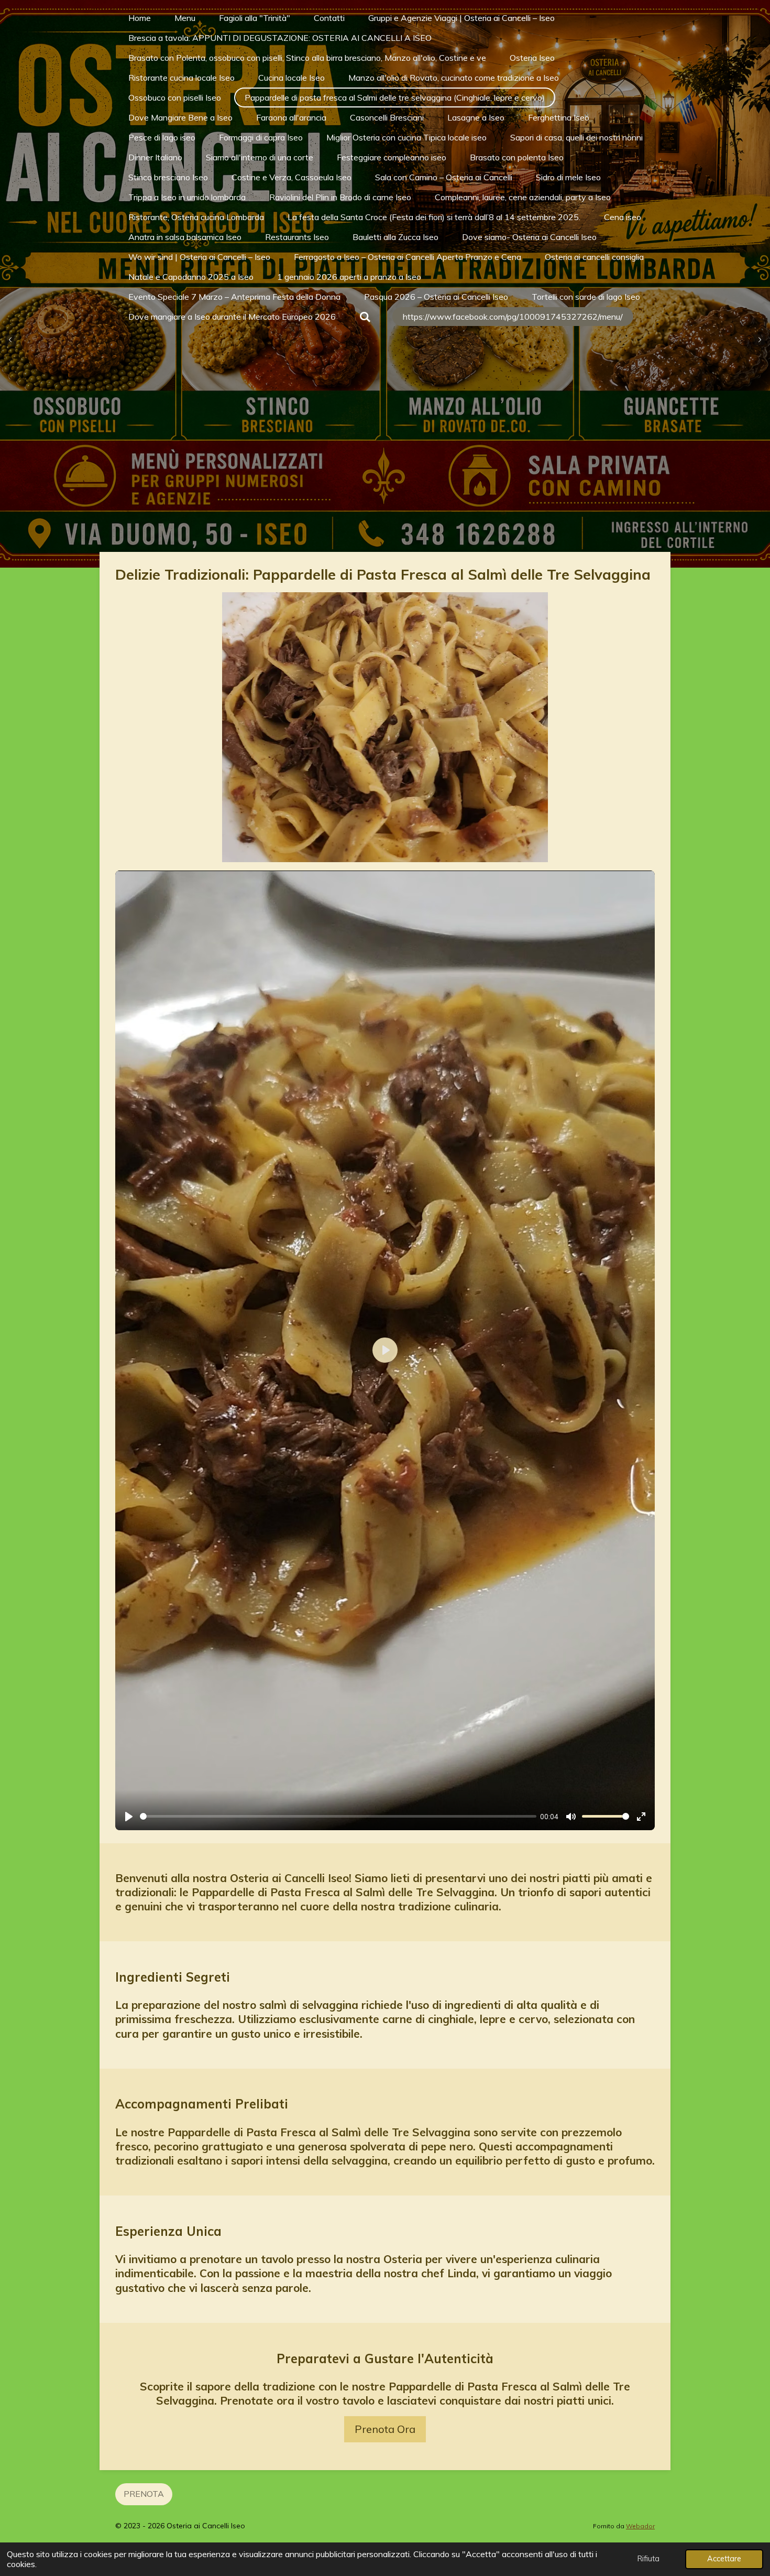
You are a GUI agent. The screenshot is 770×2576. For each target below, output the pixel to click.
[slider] (338, 1816)
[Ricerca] (365, 317)
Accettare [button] (724, 2559)
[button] (645, 602)
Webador (640, 2526)
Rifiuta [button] (648, 2559)
